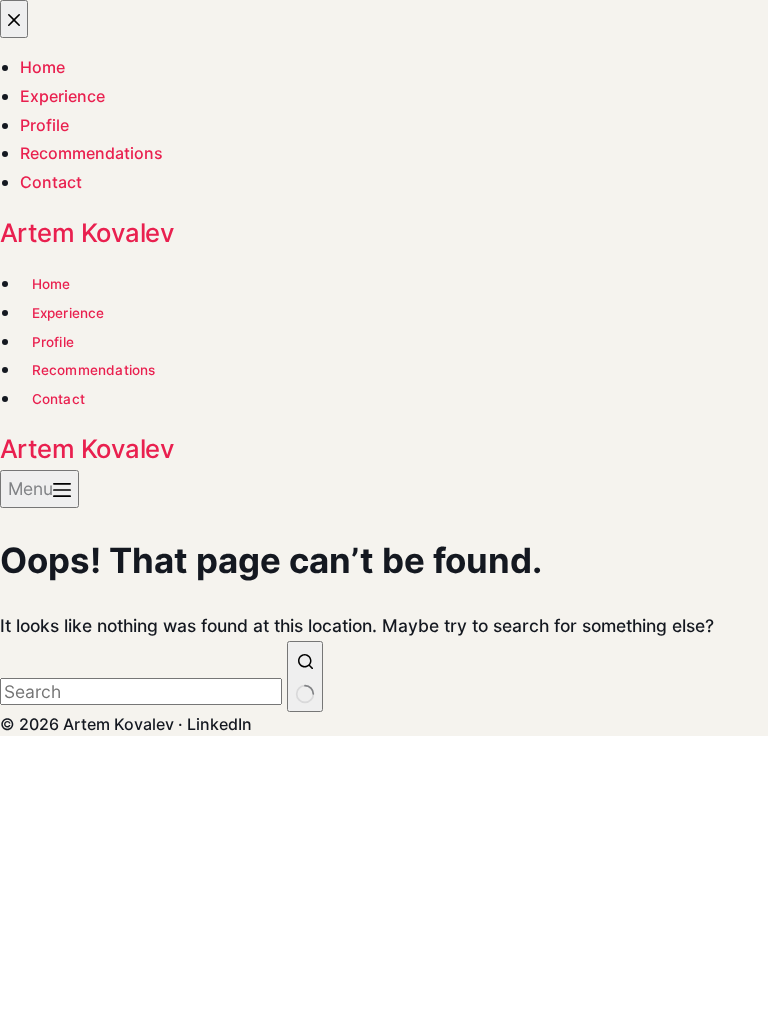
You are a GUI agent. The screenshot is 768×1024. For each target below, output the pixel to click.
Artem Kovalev (87, 232)
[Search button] (305, 676)
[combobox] (141, 691)
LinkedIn (219, 724)
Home (51, 284)
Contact (58, 399)
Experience (68, 313)
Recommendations (94, 370)
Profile (53, 342)
